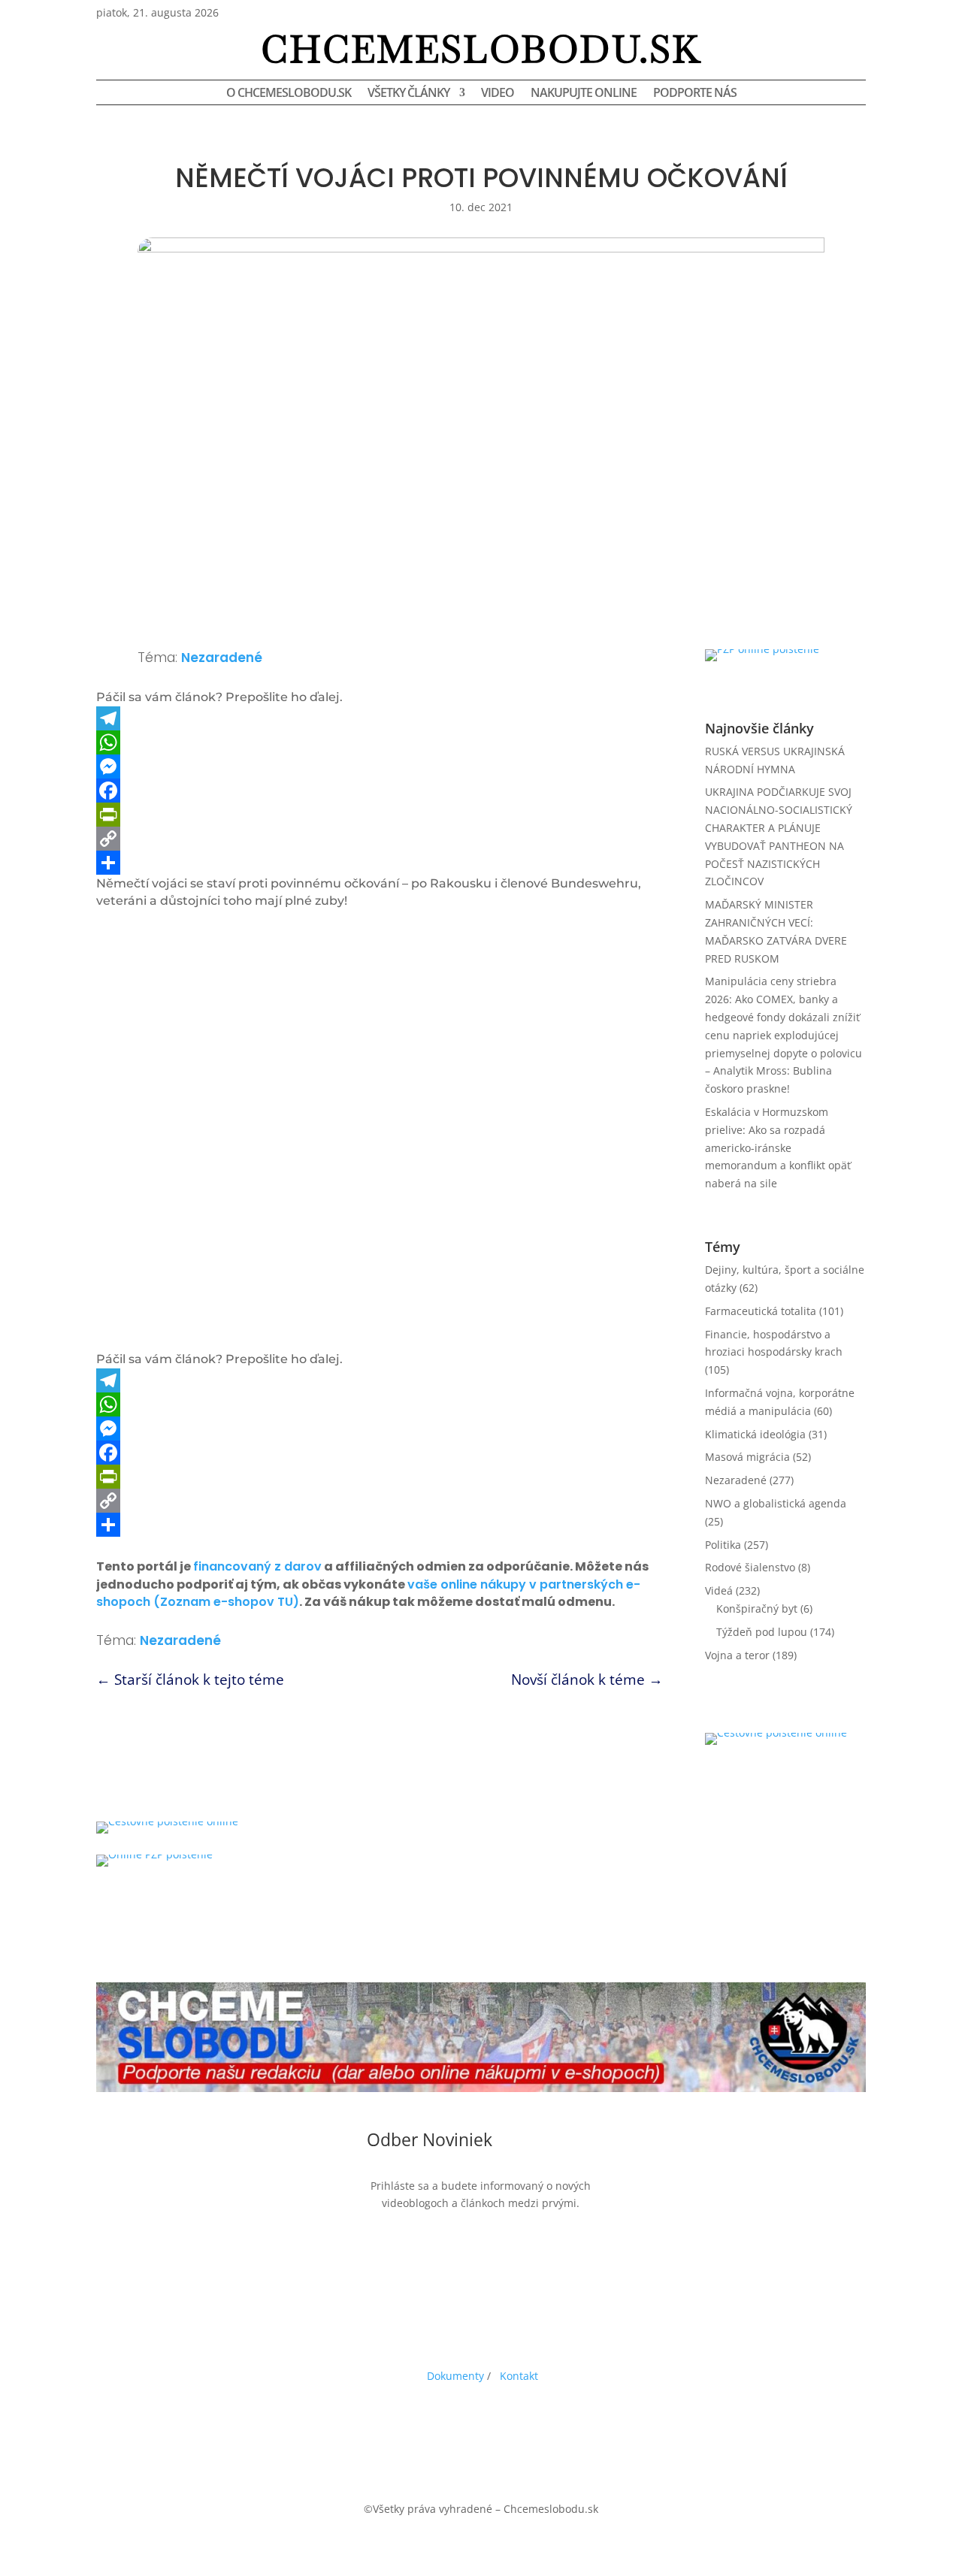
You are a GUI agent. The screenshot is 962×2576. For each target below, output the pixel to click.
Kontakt (519, 2376)
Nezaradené (222, 658)
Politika (723, 1545)
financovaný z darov (257, 1566)
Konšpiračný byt (757, 1608)
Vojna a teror (737, 1655)
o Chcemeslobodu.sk (289, 94)
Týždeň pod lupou (762, 1632)
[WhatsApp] (380, 742)
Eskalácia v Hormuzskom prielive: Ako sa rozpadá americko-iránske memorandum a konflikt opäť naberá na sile (778, 1147)
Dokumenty (455, 2376)
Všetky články (408, 94)
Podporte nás (695, 94)
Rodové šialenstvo (750, 1567)
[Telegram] (380, 718)
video (498, 94)
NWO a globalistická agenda (776, 1503)
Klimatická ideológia (755, 1434)
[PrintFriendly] (380, 815)
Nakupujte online (584, 94)
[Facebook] (380, 791)
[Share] (380, 863)
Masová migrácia (747, 1457)
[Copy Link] (380, 839)
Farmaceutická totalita (761, 1311)
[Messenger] (380, 766)
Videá (719, 1590)
